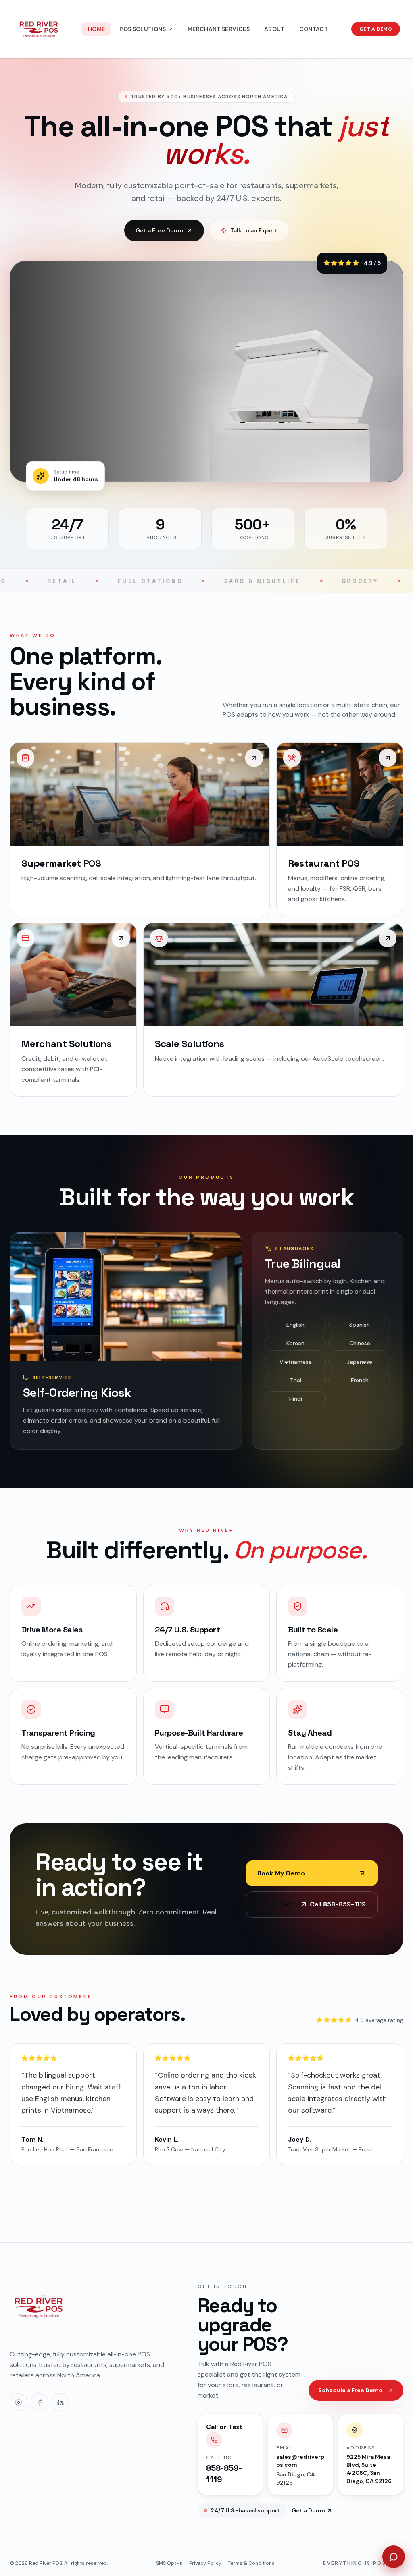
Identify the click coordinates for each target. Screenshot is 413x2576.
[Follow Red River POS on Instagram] (19, 2402)
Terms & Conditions (251, 2563)
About (274, 29)
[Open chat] (394, 2557)
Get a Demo (376, 29)
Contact (314, 29)
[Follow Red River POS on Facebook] (40, 2402)
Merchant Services (219, 29)
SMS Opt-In (169, 2563)
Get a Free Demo (159, 230)
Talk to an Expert (254, 230)
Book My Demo (281, 1873)
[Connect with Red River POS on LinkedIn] (60, 2402)
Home (96, 29)
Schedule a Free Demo (350, 2390)
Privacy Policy (205, 2563)
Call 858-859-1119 (312, 1904)
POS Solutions (143, 29)
